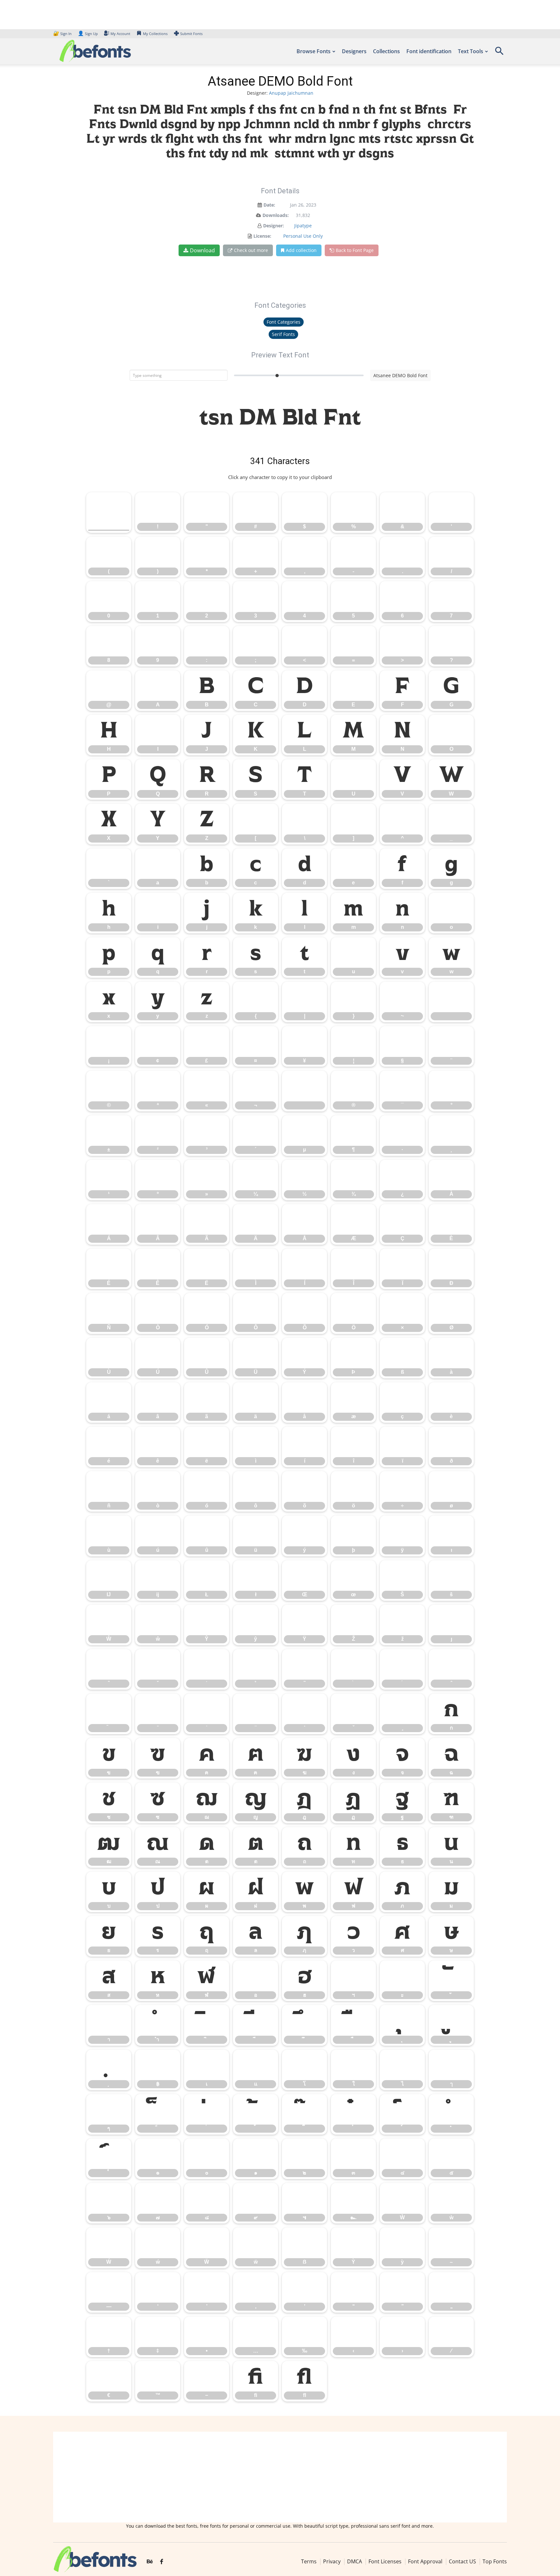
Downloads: (276, 215)
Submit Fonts (191, 34)
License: (262, 236)
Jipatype (303, 226)
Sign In (63, 34)
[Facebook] (162, 2562)
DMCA (355, 2561)
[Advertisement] (280, 2477)
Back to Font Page (355, 250)
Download (202, 250)
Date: (269, 205)
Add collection (301, 250)
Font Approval (425, 2561)
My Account (120, 34)
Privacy (332, 2561)
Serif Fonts (283, 334)
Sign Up (88, 34)
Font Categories (284, 322)
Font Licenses (385, 2561)
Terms (309, 2561)
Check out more (251, 250)
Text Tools (471, 51)
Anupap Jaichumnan (291, 93)
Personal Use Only (303, 236)
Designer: (274, 226)
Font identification (429, 51)
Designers (354, 51)
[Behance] (150, 2562)
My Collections (155, 34)
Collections (386, 51)
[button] (499, 53)
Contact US (462, 2561)
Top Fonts (495, 2561)
